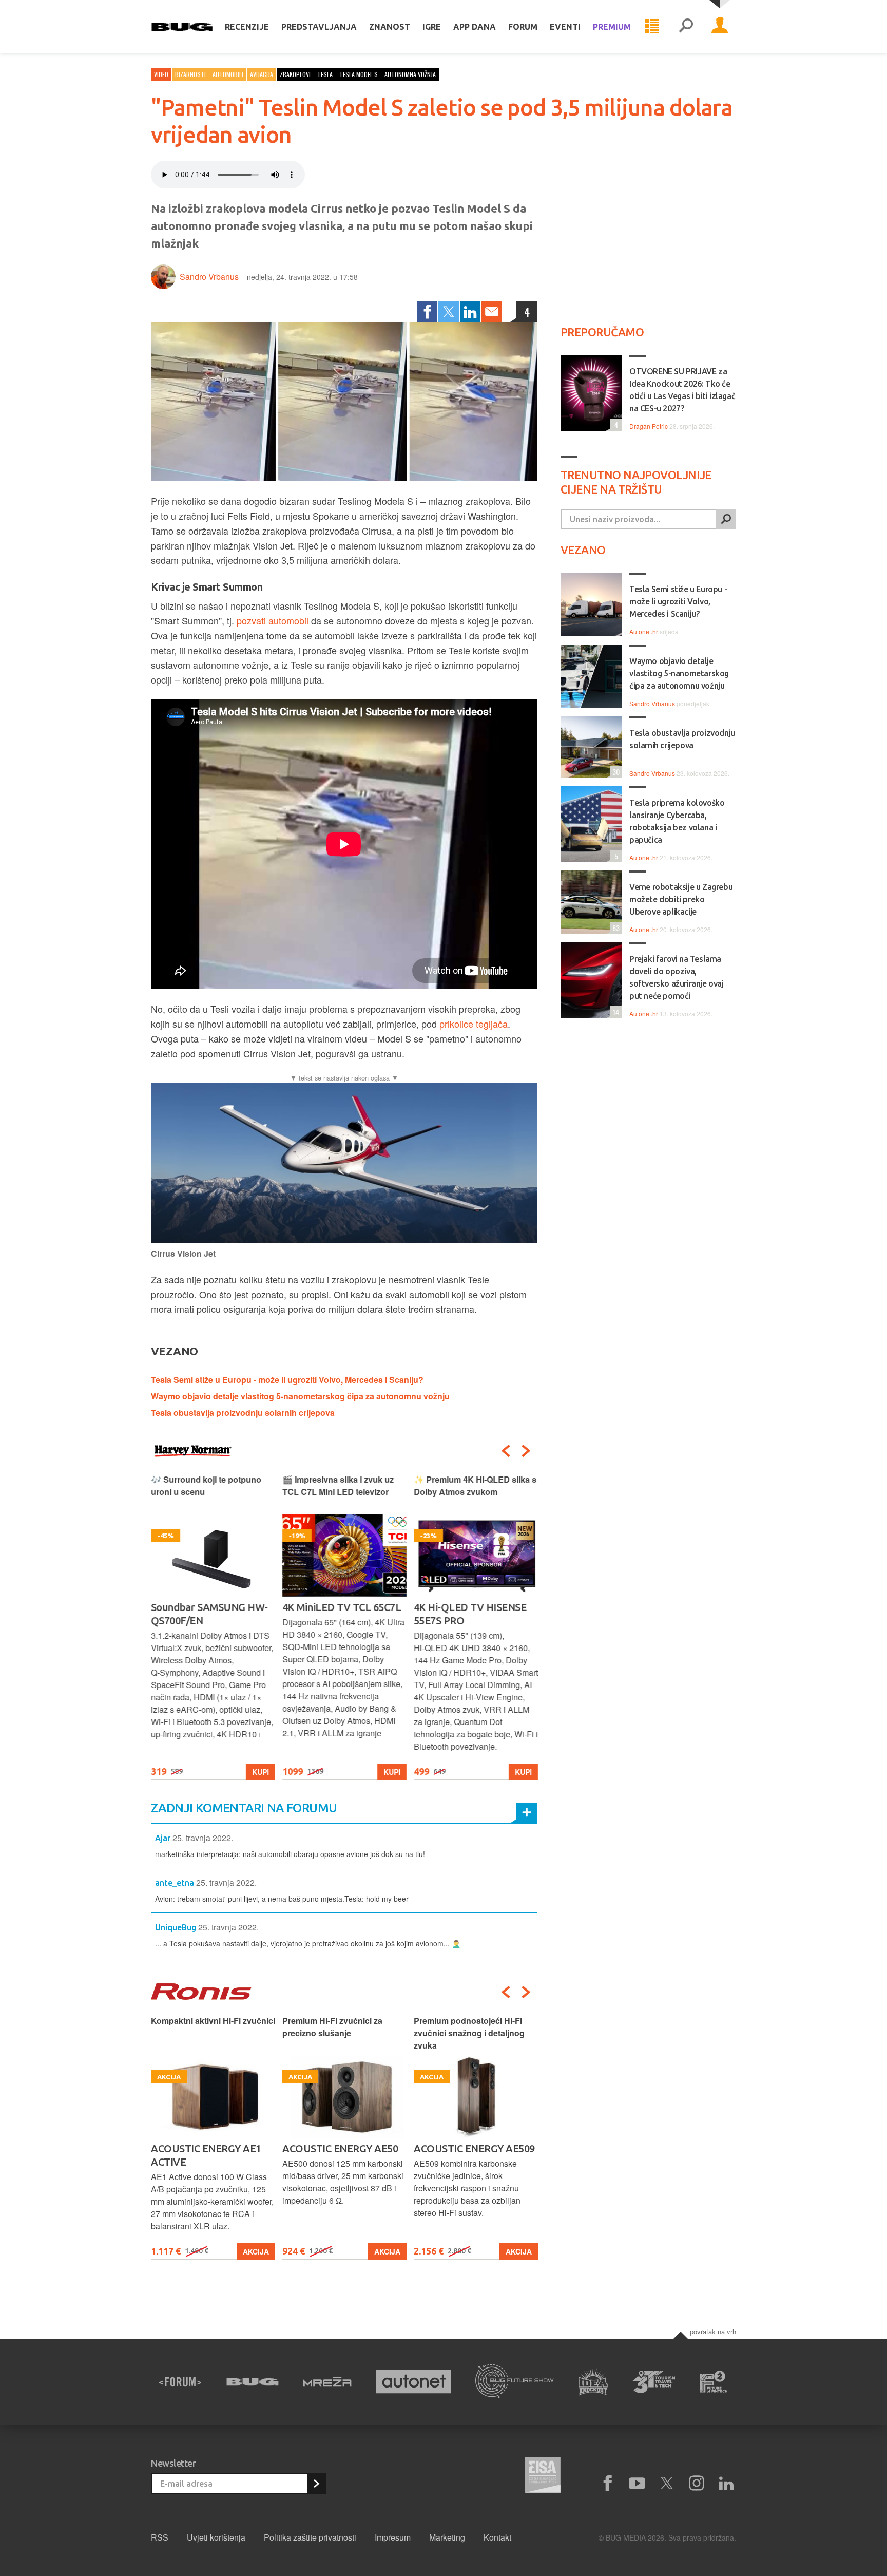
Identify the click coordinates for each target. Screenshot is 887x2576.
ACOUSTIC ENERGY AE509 (343, 2148)
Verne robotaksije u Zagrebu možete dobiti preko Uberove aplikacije (681, 899)
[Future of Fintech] (714, 2382)
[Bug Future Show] (515, 2382)
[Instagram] (697, 2484)
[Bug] (252, 2382)
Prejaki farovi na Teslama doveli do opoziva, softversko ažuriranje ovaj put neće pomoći (677, 977)
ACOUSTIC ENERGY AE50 (209, 2148)
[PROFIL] (720, 27)
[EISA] (543, 2476)
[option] (213, 1627)
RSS (160, 2537)
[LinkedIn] (470, 312)
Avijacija (262, 74)
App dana (475, 27)
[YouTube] (637, 2484)
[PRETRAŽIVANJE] (686, 27)
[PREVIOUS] (506, 1451)
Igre (432, 27)
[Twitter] (449, 312)
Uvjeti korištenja (216, 2537)
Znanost (390, 27)
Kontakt (497, 2537)
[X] (667, 2484)
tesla (325, 74)
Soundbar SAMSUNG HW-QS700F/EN (209, 1614)
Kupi (261, 1772)
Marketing (447, 2537)
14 (614, 1012)
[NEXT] (526, 1451)
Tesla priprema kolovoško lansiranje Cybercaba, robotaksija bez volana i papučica (677, 821)
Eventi (565, 27)
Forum (523, 27)
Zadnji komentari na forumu (244, 1808)
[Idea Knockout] (593, 2382)
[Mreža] (327, 2382)
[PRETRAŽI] (726, 519)
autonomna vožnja (410, 74)
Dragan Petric (649, 426)
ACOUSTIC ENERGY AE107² (476, 2148)
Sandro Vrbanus (209, 277)
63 (615, 928)
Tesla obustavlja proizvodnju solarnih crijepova (243, 1413)
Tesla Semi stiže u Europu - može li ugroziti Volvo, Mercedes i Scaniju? (287, 1380)
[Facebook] (427, 312)
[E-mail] (492, 312)
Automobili (228, 74)
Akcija (256, 2251)
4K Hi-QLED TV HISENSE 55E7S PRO (470, 1614)
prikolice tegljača (474, 1024)
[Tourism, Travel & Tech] (654, 2382)
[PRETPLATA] (316, 2484)
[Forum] (180, 2382)
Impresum (393, 2537)
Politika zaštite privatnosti (310, 2537)
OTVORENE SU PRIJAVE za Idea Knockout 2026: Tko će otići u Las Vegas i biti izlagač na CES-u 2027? (682, 390)
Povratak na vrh (713, 2331)
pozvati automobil (273, 620)
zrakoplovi (295, 74)
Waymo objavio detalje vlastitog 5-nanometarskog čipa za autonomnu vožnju (300, 1396)
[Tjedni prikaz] (652, 27)
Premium (612, 27)
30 (615, 772)
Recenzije (247, 27)
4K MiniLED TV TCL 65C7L (342, 1607)
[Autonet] (414, 2382)
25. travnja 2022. (203, 1838)
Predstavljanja (319, 27)
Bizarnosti (190, 74)
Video (161, 74)
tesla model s (359, 74)
